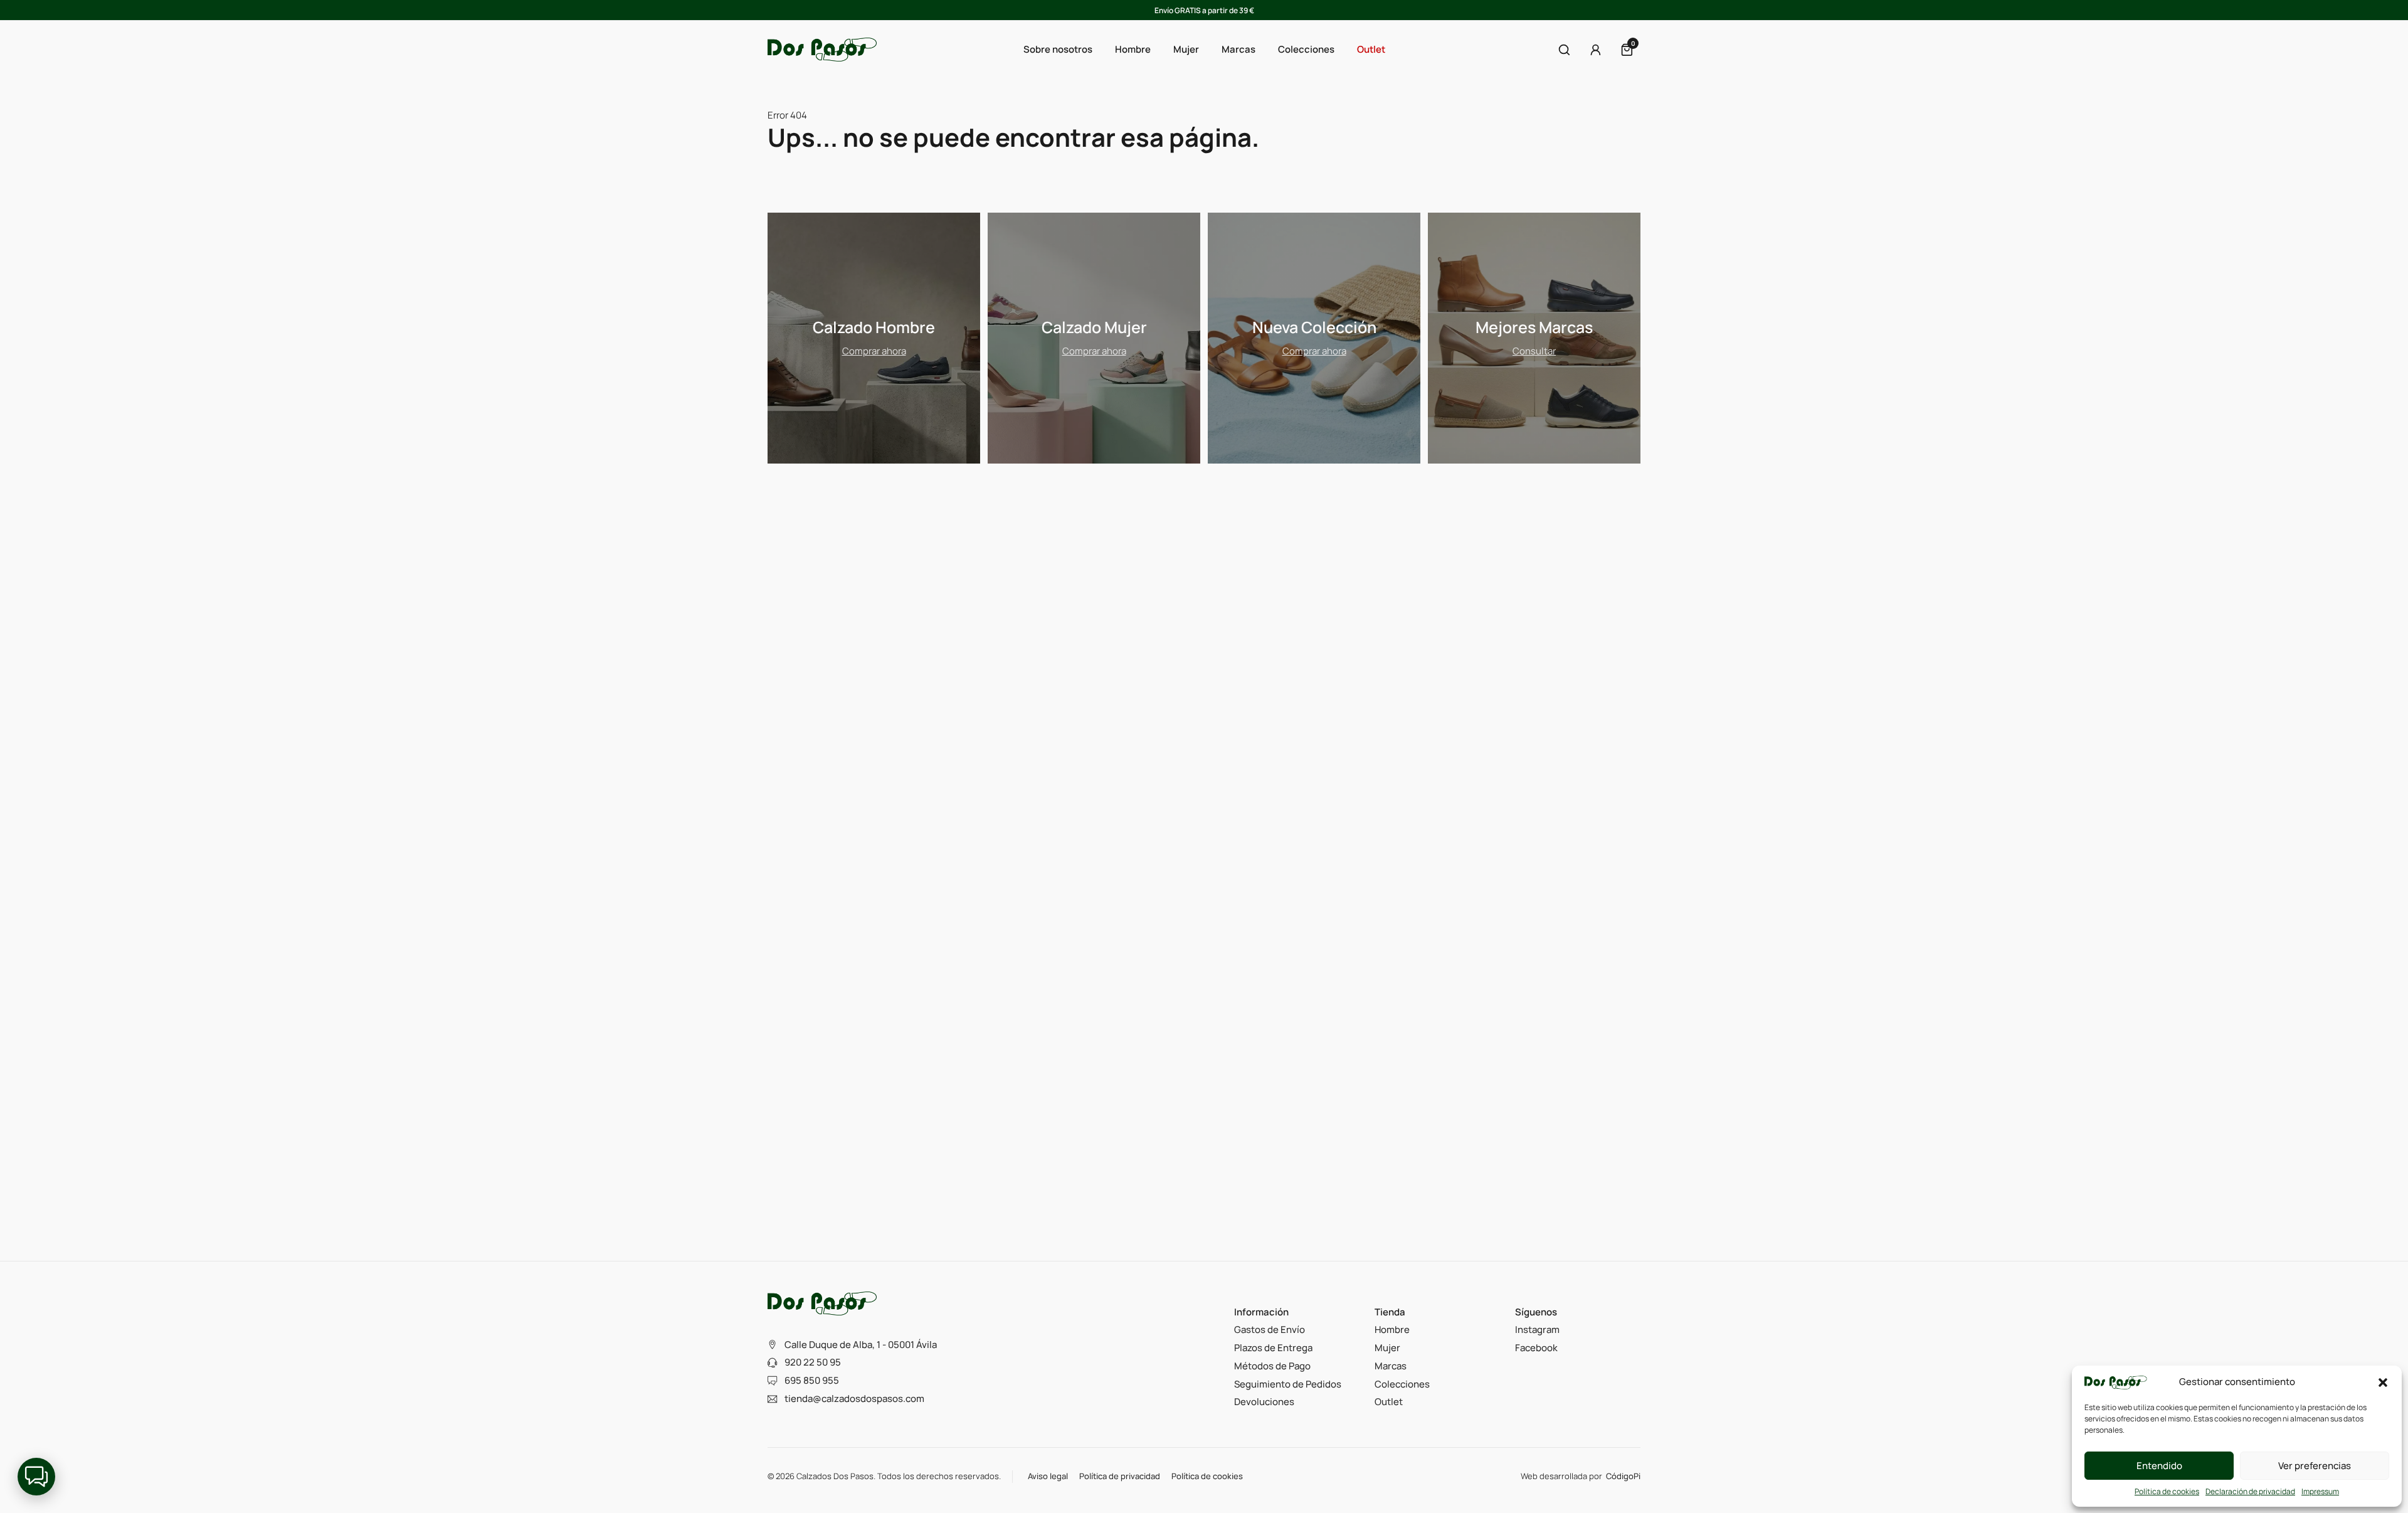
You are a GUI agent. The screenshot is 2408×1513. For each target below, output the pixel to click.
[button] (2383, 1383)
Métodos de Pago (1272, 1366)
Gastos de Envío (1270, 1330)
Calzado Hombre (874, 327)
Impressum (2320, 1491)
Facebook (1536, 1348)
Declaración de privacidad (2250, 1491)
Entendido (2159, 1466)
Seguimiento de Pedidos (1288, 1384)
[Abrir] (1564, 50)
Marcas (1238, 49)
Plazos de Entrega (1273, 1348)
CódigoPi (1623, 1476)
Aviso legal (1048, 1476)
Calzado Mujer (1094, 327)
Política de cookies (2167, 1491)
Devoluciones (1264, 1402)
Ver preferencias (2315, 1466)
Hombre (1392, 1330)
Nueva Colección (1314, 327)
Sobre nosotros (1058, 49)
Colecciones (1402, 1384)
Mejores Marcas (1534, 327)
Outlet (1371, 49)
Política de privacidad (1120, 1476)
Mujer (1387, 1348)
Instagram (1537, 1330)
